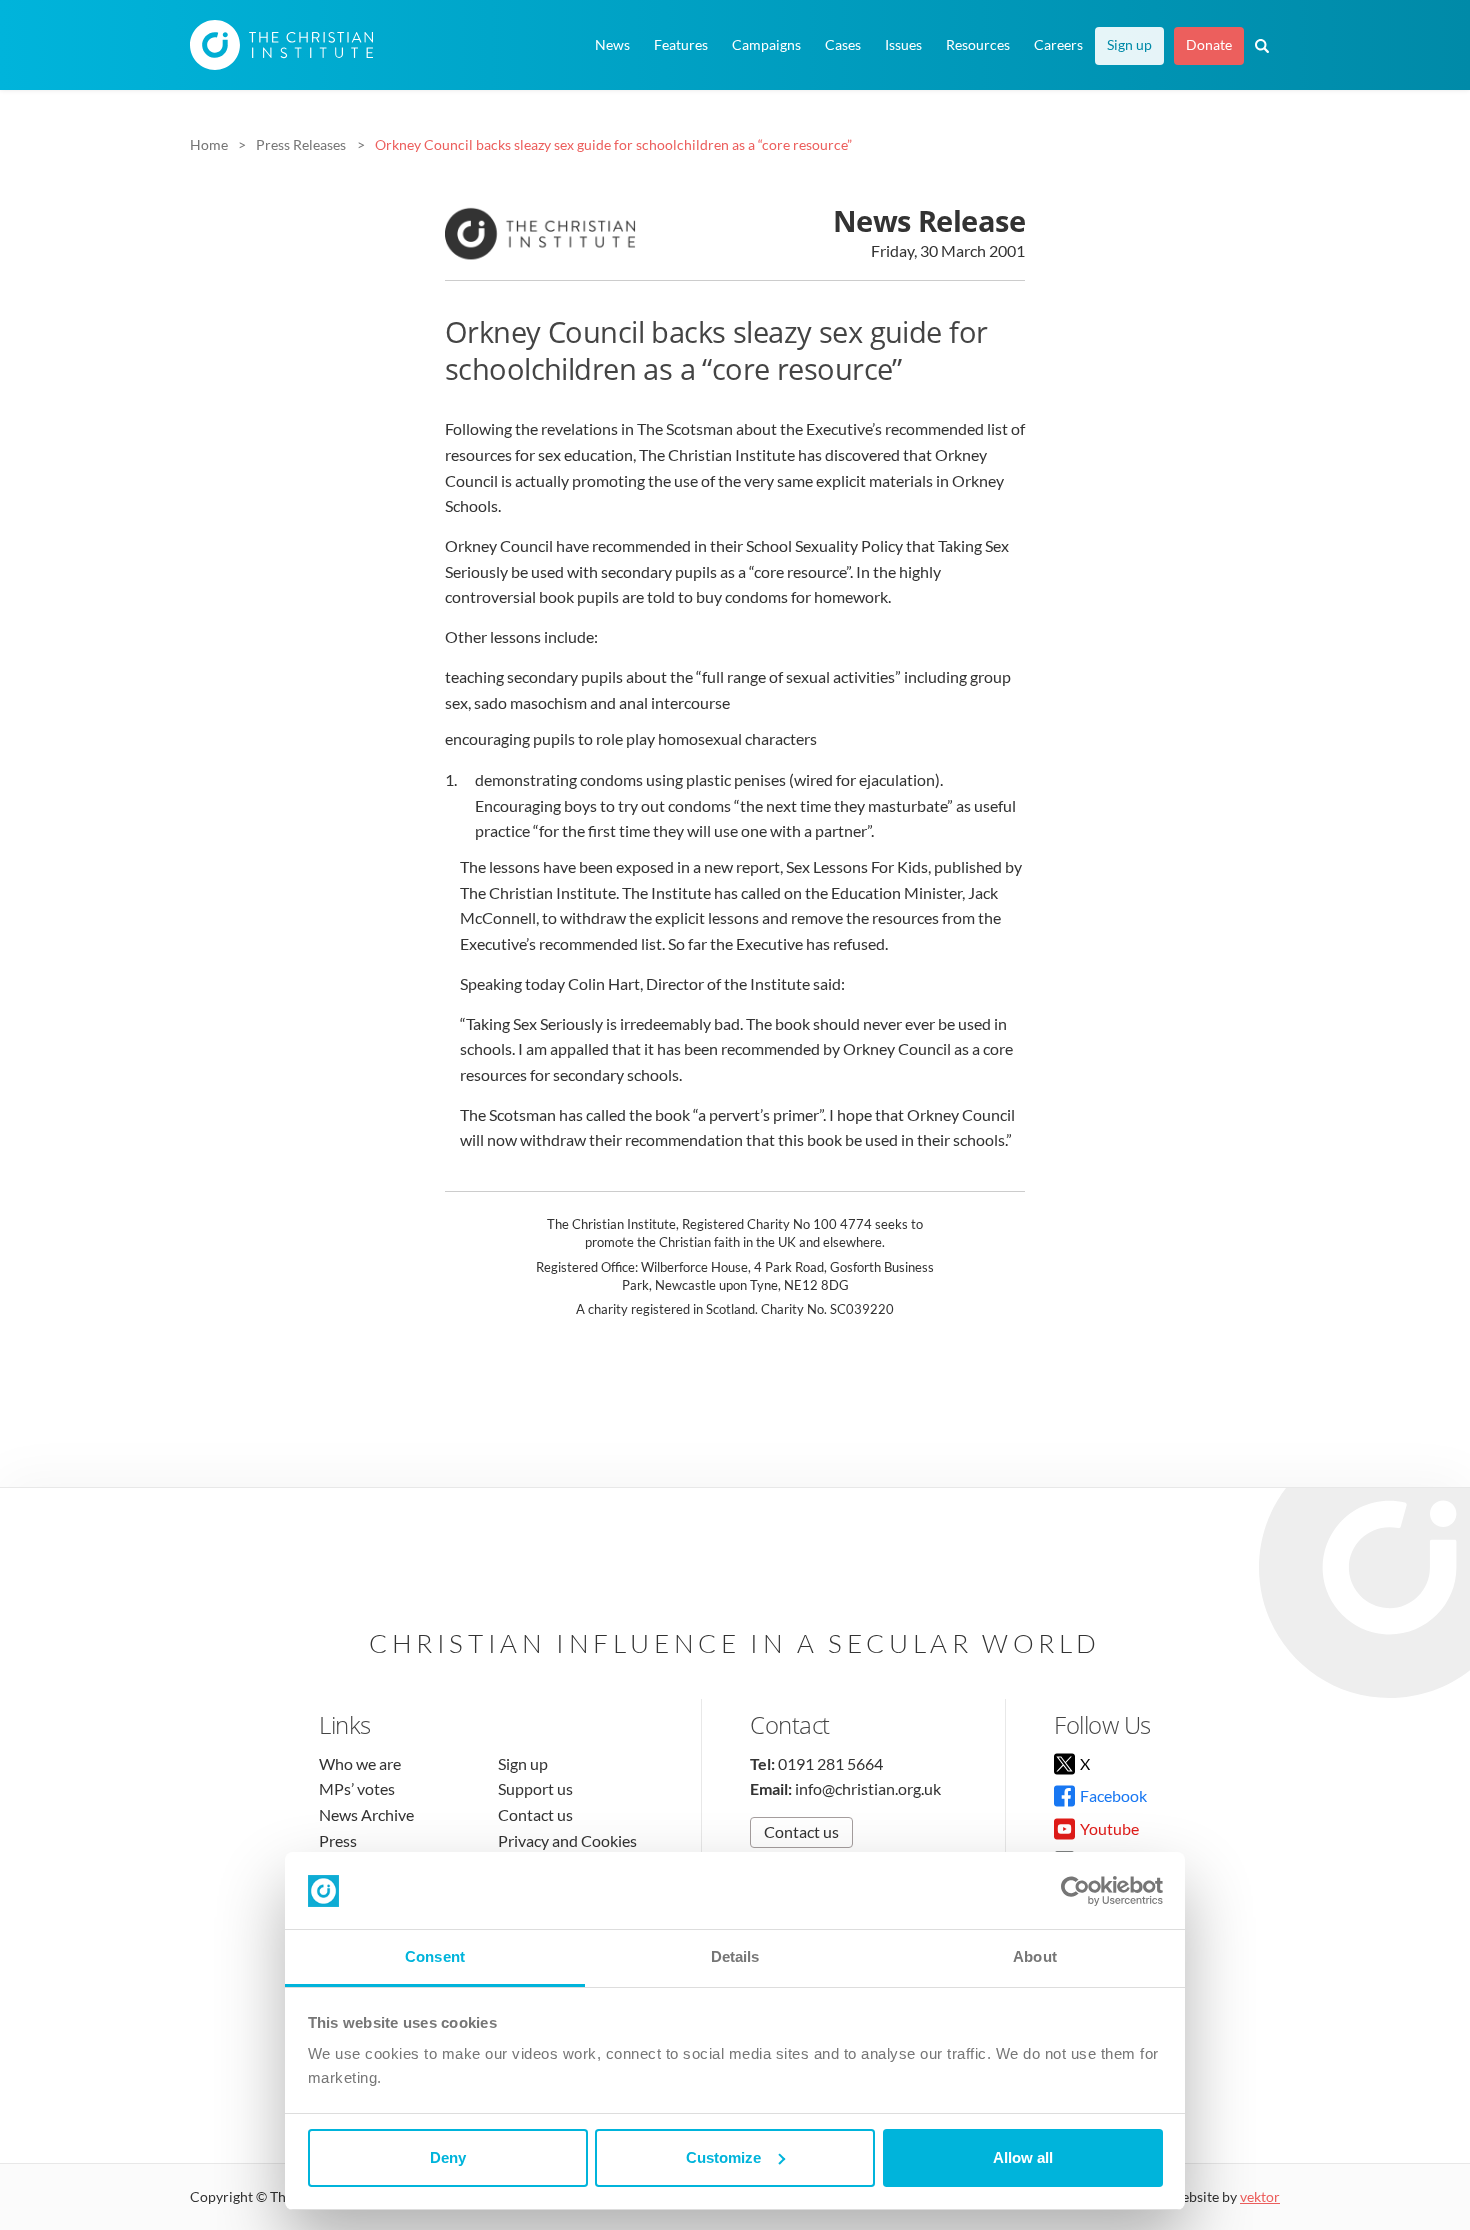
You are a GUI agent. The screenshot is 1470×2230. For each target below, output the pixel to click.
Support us (535, 1788)
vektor (1260, 2196)
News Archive (366, 1814)
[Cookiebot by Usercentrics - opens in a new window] (1075, 1891)
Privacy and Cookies (567, 1840)
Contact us (535, 1814)
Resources (978, 45)
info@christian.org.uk (868, 1788)
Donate (1209, 45)
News (612, 45)
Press (338, 1840)
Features (681, 45)
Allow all (1023, 2157)
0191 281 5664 (830, 1763)
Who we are (360, 1763)
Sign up (1129, 45)
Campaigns (766, 45)
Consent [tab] (435, 1956)
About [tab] (1035, 1956)
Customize (723, 2157)
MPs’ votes (357, 1788)
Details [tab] (735, 1956)
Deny (448, 2157)
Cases (843, 45)
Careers (1058, 45)
